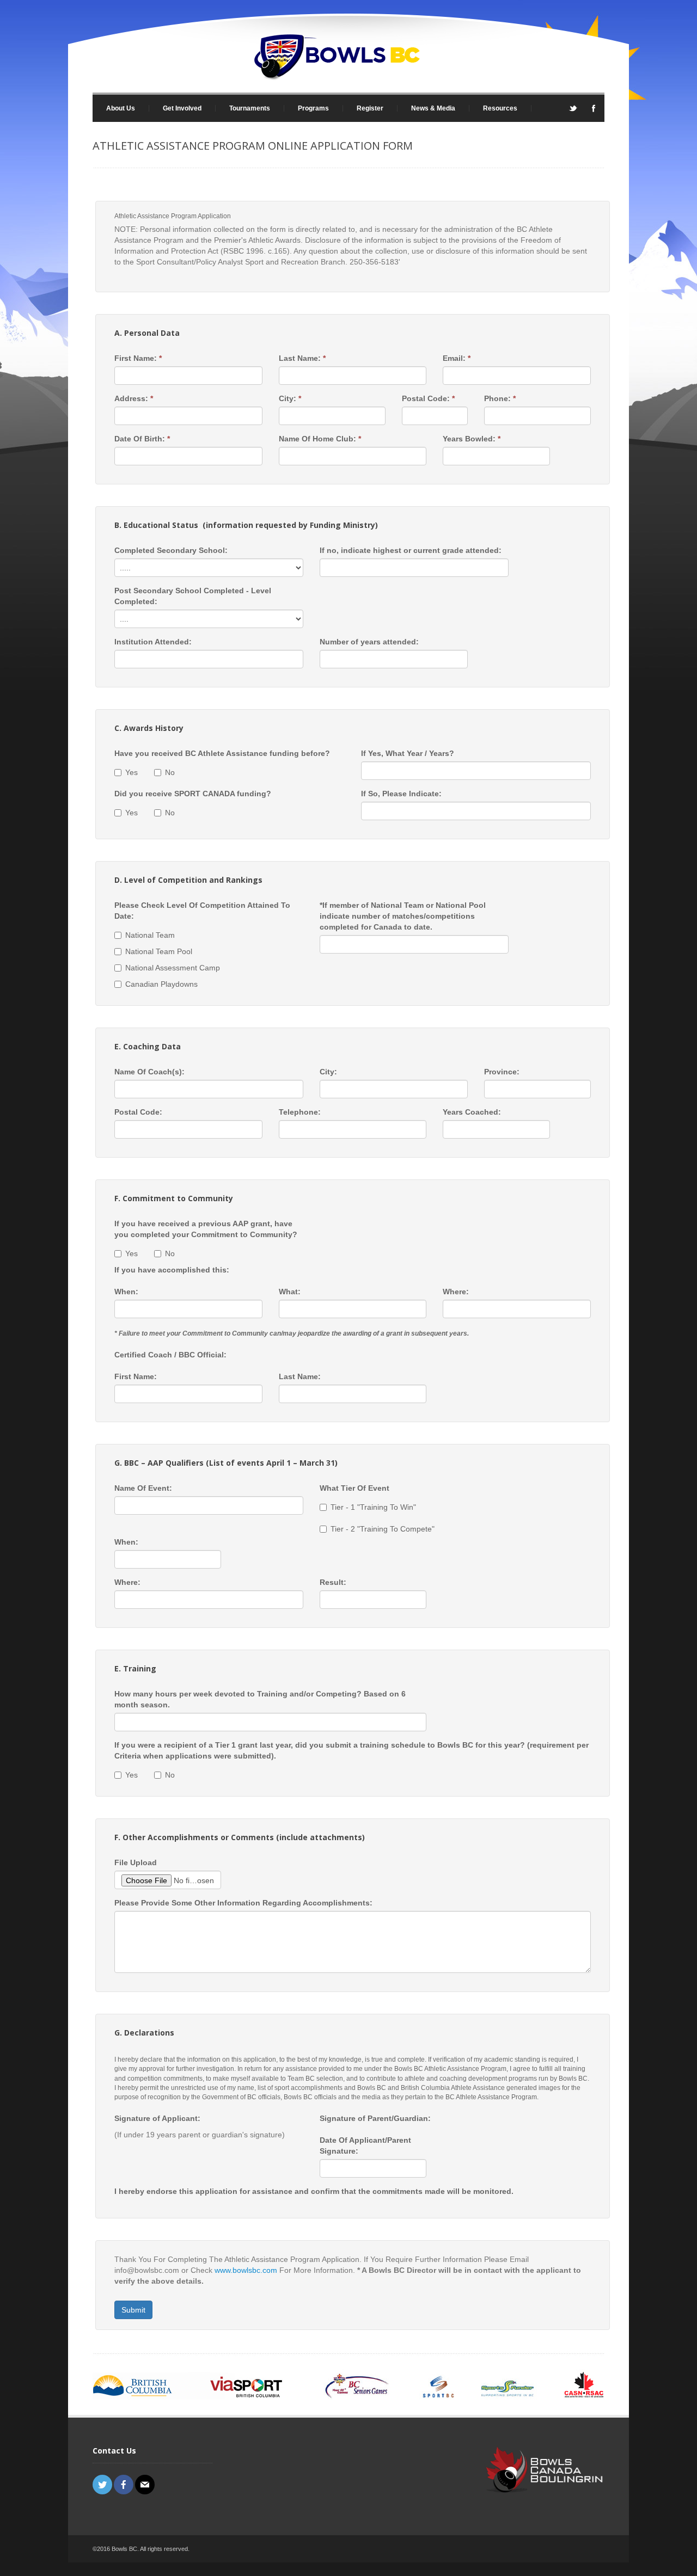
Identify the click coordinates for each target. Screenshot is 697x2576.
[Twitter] (573, 112)
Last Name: (302, 358)
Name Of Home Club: (320, 439)
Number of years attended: (369, 642)
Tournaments (243, 108)
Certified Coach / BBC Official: (170, 1355)
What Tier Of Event (354, 1488)
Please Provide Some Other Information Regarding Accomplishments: (243, 1903)
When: (126, 1292)
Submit (133, 2310)
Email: (457, 358)
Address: (134, 398)
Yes (132, 772)
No (170, 772)
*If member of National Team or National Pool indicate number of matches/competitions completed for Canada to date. (403, 916)
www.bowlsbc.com (246, 2270)
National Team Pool (159, 951)
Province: (502, 1072)
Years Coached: (472, 1112)
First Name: (138, 358)
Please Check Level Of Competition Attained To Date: (202, 911)
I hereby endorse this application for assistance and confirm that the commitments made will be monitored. (314, 2191)
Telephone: (300, 1112)
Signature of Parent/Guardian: (375, 2118)
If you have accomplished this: (172, 1270)
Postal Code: (428, 398)
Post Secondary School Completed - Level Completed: (193, 596)
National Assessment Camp (173, 968)
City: (290, 398)
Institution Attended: (153, 642)
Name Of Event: (143, 1488)
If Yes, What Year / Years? (408, 753)
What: (290, 1292)
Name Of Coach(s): (149, 1072)
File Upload (136, 1862)
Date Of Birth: (142, 439)
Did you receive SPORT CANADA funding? (193, 794)
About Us (114, 108)
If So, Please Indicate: (401, 794)
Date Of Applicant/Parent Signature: (365, 2145)
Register (370, 108)
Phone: (500, 398)
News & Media (426, 108)
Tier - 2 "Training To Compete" (383, 1529)
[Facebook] (594, 112)
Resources (493, 108)
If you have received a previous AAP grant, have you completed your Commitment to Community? (206, 1229)
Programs (307, 108)
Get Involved (175, 108)
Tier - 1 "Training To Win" (373, 1507)
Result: (333, 1582)
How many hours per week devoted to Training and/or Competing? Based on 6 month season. (260, 1699)
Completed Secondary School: (171, 550)
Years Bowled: (472, 439)
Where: (456, 1292)
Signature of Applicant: (157, 2118)
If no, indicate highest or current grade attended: (411, 550)
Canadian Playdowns (161, 984)
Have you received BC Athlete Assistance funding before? (222, 753)
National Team (150, 935)
